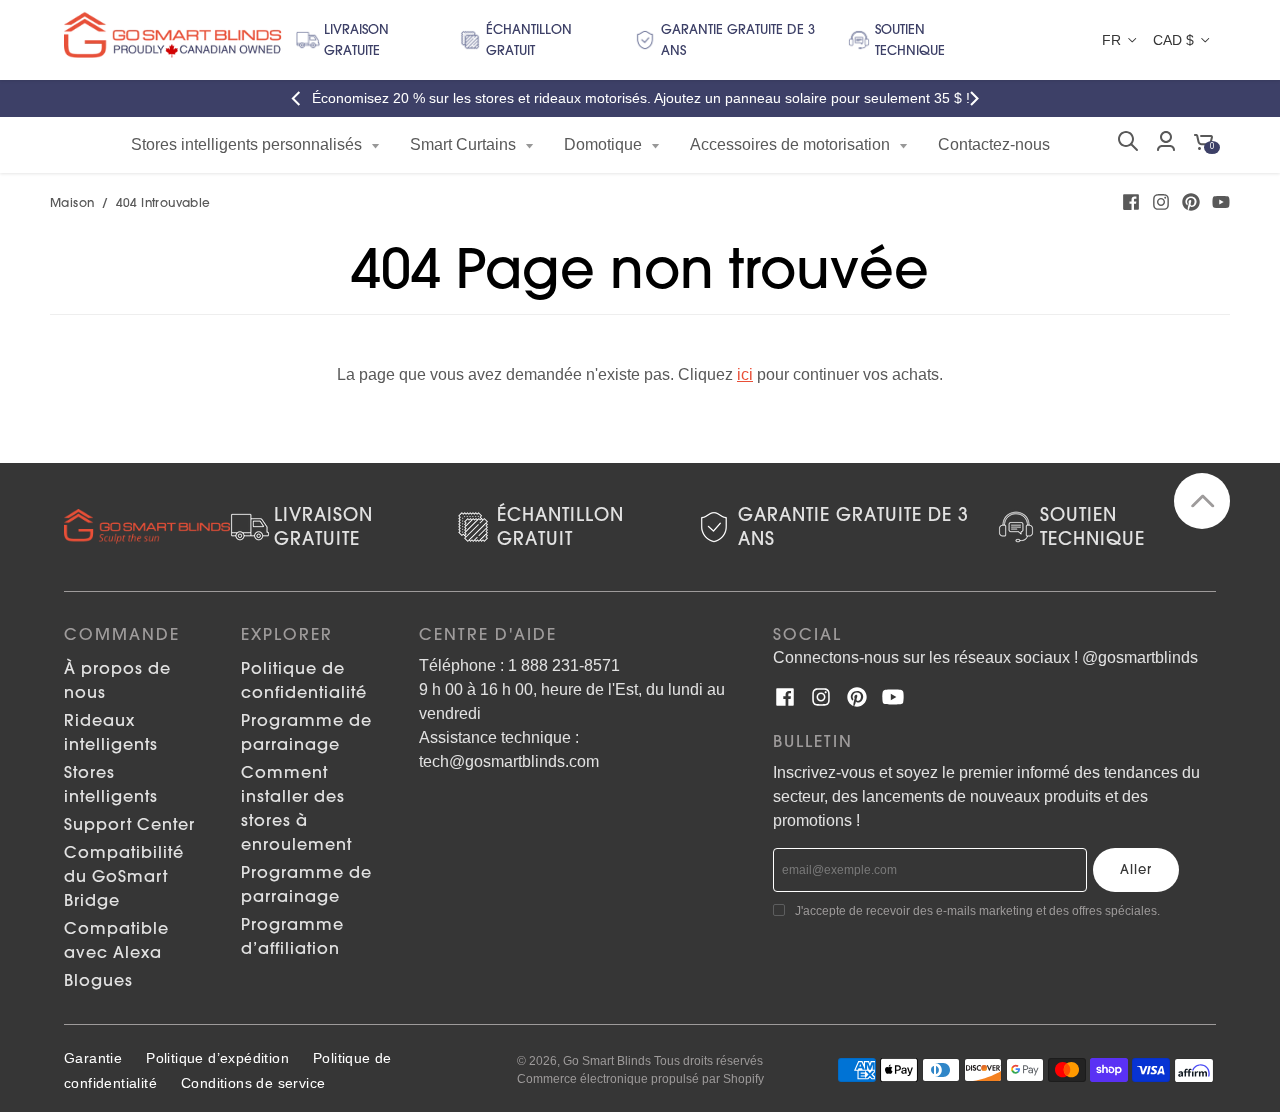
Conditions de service (253, 1083)
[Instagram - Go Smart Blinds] (1161, 202)
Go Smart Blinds (607, 1061)
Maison (72, 202)
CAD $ (1173, 40)
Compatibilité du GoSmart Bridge (124, 876)
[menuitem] (255, 145)
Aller (1136, 869)
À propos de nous (117, 680)
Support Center (129, 824)
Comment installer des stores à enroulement (296, 808)
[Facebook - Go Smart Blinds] (1131, 202)
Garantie (93, 1058)
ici (745, 374)
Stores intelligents (111, 784)
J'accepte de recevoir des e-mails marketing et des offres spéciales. (977, 911)
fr (1111, 40)
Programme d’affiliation (292, 936)
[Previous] (302, 98)
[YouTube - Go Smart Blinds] (1221, 202)
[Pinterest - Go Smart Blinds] (1191, 202)
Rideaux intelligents (111, 732)
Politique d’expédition (217, 1058)
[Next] (978, 98)
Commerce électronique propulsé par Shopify (640, 1079)
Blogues (98, 980)
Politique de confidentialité (304, 680)
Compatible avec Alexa (116, 940)
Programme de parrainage (306, 732)
